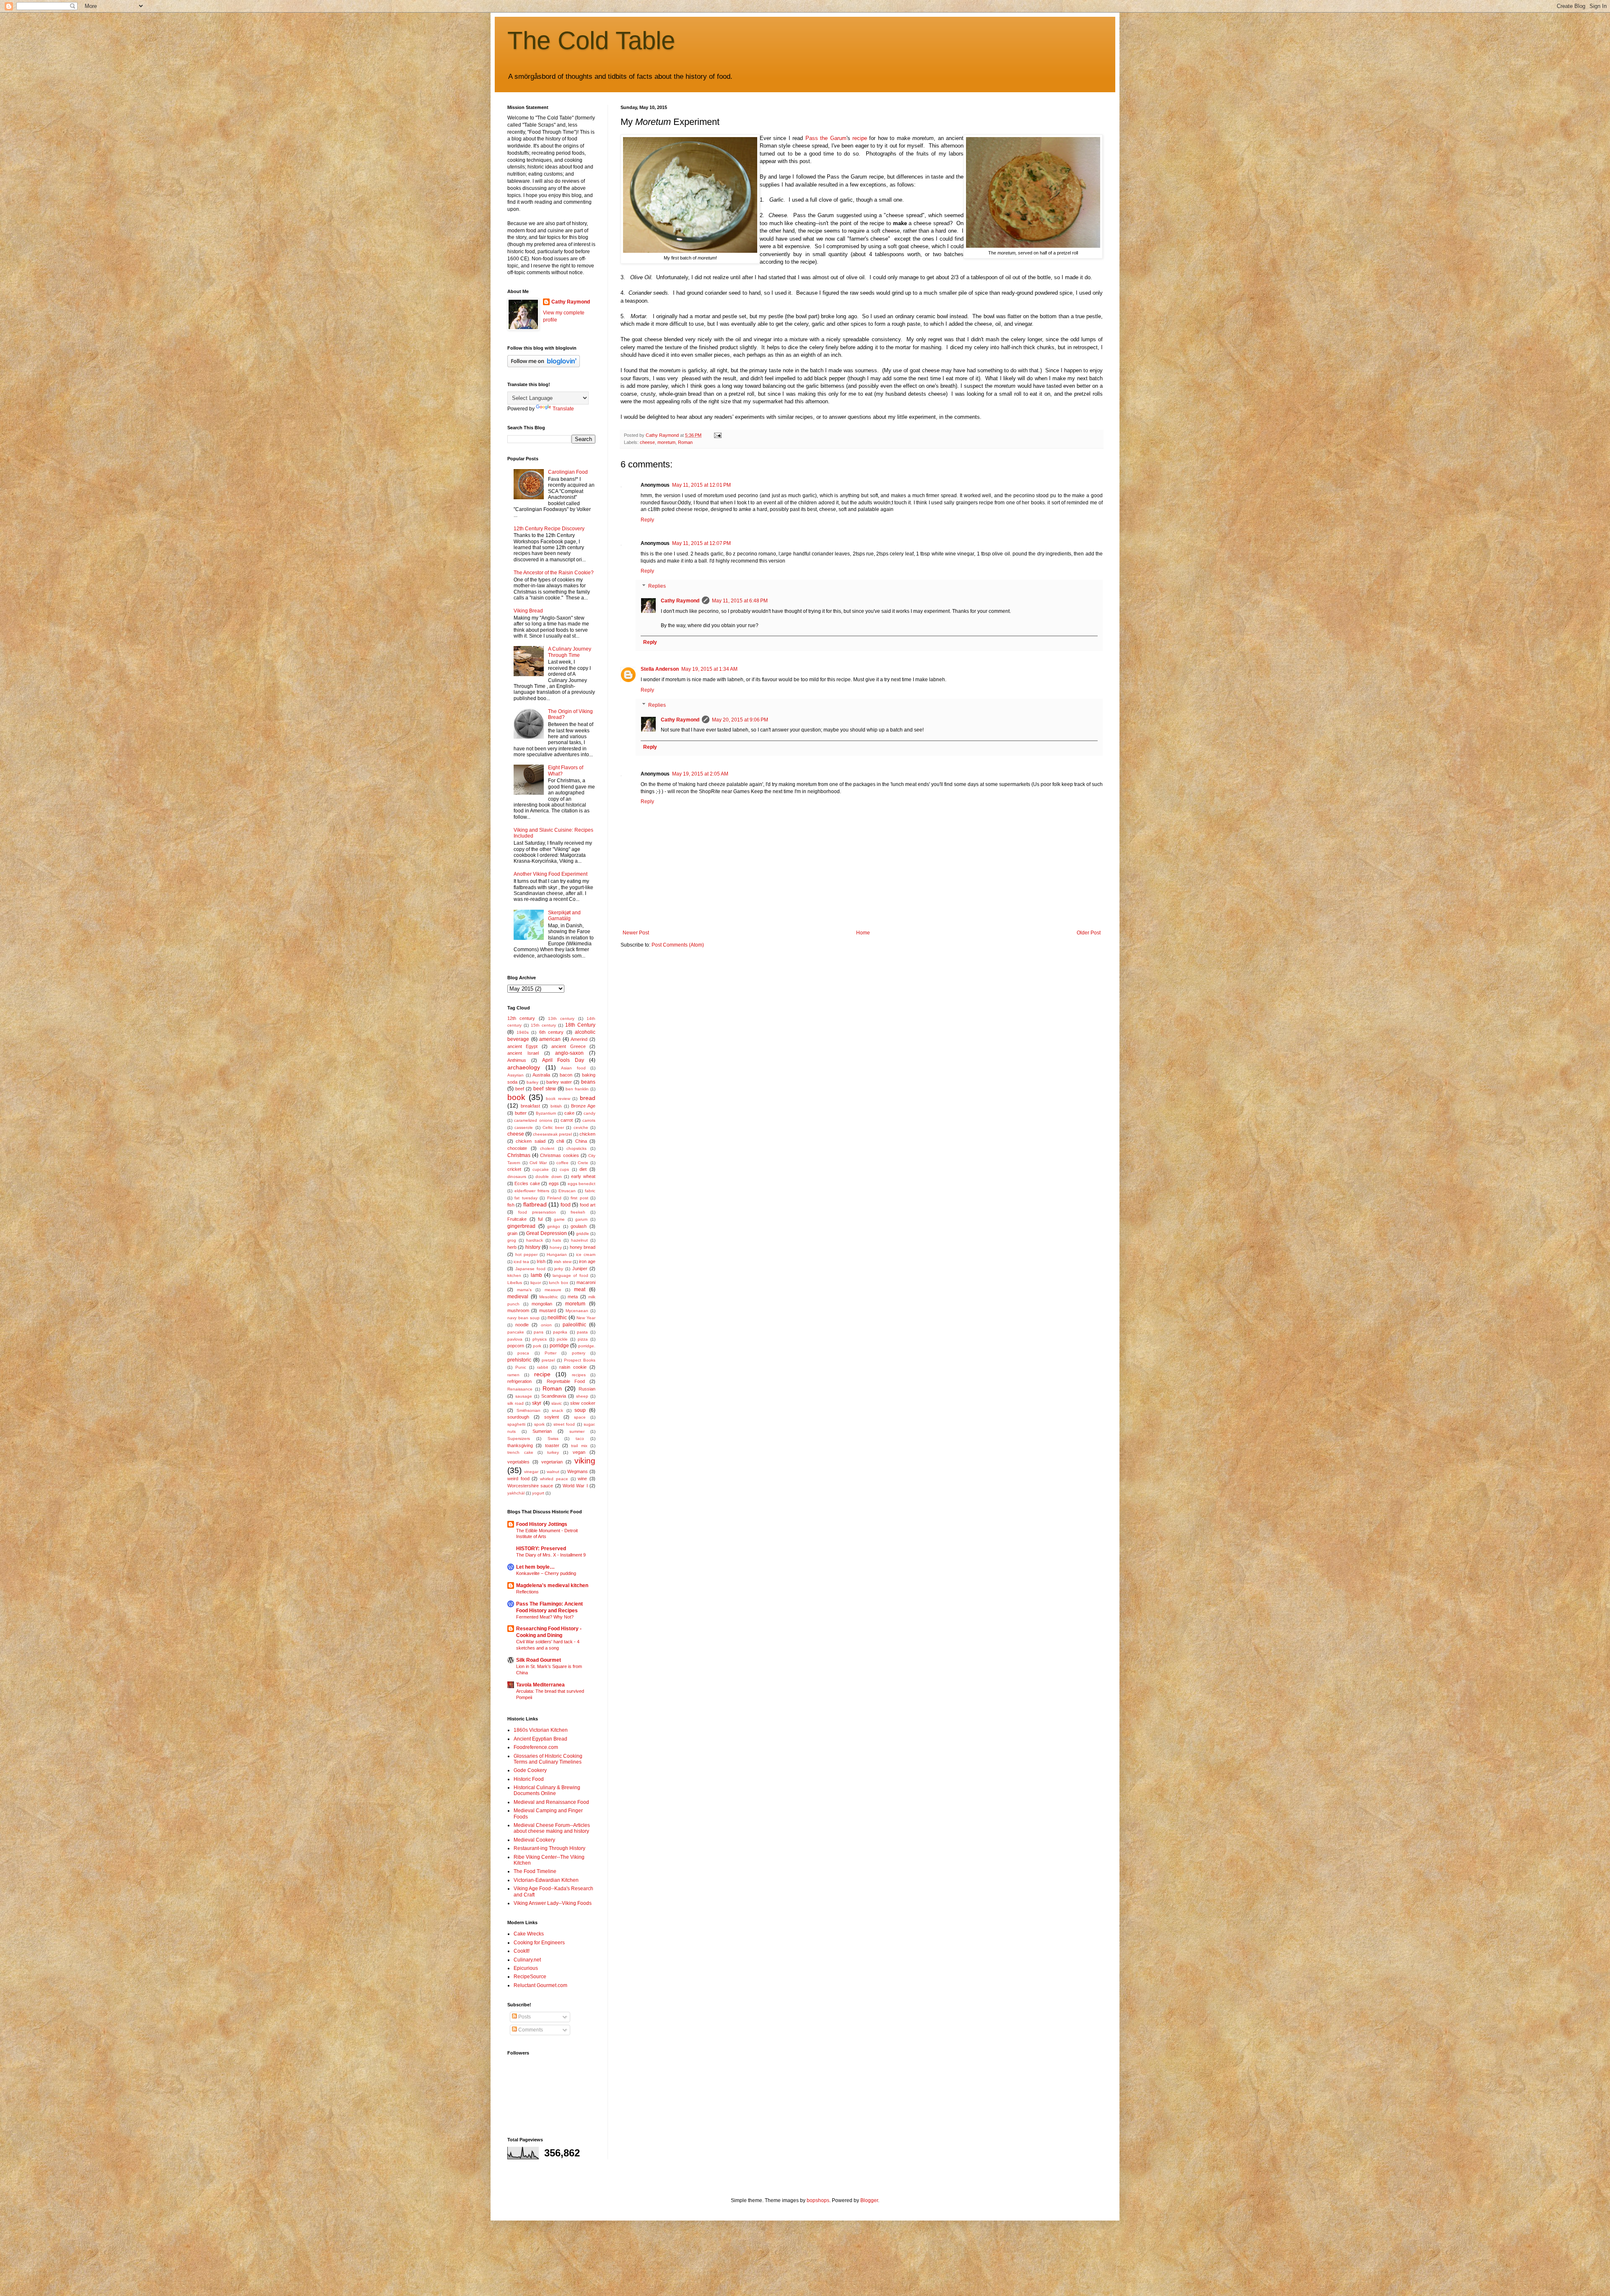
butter (521, 1113)
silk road (515, 1403)
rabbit (543, 1367)
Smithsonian (528, 1410)
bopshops (818, 2200)
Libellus (515, 1283)
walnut (553, 1472)
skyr (537, 1403)
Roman (685, 442)
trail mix (579, 1446)
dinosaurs (517, 1177)
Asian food (573, 1068)
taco (580, 1439)
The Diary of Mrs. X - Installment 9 (551, 1555)
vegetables (518, 1462)
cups (564, 1169)
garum (581, 1219)
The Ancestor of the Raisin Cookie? (554, 573)
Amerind (579, 1039)
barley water (559, 1082)
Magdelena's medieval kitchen (552, 1585)
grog (512, 1240)
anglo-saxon (569, 1053)
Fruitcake (517, 1219)
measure (553, 1290)
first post (579, 1198)
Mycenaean (577, 1311)
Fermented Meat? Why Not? (545, 1617)
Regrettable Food (566, 1381)
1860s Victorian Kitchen (541, 1730)
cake (569, 1113)
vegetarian (552, 1462)
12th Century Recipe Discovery (549, 529)
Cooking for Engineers (539, 1943)
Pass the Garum (826, 138)
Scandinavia (554, 1396)
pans (539, 1332)
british (556, 1106)
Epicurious (526, 1968)
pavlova (515, 1339)
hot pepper (526, 1254)
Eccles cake (527, 1183)
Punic (521, 1367)
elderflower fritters (532, 1191)
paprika (560, 1332)
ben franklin (577, 1089)
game (559, 1219)
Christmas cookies (559, 1155)
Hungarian (557, 1254)
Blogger (869, 2200)
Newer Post (636, 933)
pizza (583, 1339)
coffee (562, 1163)
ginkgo (554, 1226)
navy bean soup (523, 1318)
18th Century (580, 1025)
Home (863, 933)
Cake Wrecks (529, 1934)
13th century (561, 1018)
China (581, 1141)
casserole (524, 1127)
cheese (647, 442)
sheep (582, 1396)
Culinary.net (527, 1960)
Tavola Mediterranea (540, 1685)
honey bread (583, 1247)
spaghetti (516, 1424)
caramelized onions (533, 1120)
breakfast (530, 1106)
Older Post (1089, 933)
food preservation (537, 1212)
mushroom (518, 1310)
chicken (587, 1134)
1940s (523, 1032)
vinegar (531, 1472)
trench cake (520, 1452)
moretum (666, 442)
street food (564, 1424)
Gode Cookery (530, 1770)
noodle (522, 1325)
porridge (559, 1346)
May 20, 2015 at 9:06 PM (740, 720)
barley (532, 1082)
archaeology (524, 1067)
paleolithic (574, 1325)
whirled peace (554, 1479)
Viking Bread (528, 611)
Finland (554, 1198)
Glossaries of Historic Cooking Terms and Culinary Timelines (548, 1759)
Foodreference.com (536, 1747)
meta (573, 1297)
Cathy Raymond (680, 601)
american (550, 1039)
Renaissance (520, 1389)
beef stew (544, 1089)
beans (588, 1082)
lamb (536, 1275)
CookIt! (522, 1951)
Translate (563, 409)
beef (520, 1089)
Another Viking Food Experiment (551, 874)
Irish (541, 1261)
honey (556, 1247)
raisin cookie (573, 1367)
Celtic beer (553, 1127)
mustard (548, 1310)
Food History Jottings (542, 1524)
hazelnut (579, 1240)
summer (577, 1431)
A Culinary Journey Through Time (570, 652)
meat (580, 1289)
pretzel (548, 1360)
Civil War (538, 1163)
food (566, 1205)
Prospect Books (580, 1360)
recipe (860, 138)
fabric (590, 1191)
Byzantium (546, 1113)
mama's (524, 1290)
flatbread (535, 1204)
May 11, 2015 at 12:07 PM (701, 543)
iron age (587, 1261)
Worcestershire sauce (530, 1486)
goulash (579, 1226)
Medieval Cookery (534, 1840)
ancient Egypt (522, 1046)
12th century (521, 1018)
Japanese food (530, 1269)
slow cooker (583, 1403)
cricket (514, 1169)
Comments (530, 2030)
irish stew (563, 1262)
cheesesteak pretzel (552, 1134)
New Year (586, 1318)
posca (523, 1353)
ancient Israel (523, 1053)
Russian (587, 1389)
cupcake (541, 1169)
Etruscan (567, 1191)
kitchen (514, 1275)
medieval (518, 1297)
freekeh (578, 1212)
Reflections (527, 1592)
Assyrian (515, 1075)
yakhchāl (516, 1493)
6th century (552, 1032)
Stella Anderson (660, 669)
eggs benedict (582, 1184)
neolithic (557, 1318)
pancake (516, 1332)
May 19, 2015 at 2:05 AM (700, 774)
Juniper (580, 1269)
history (533, 1247)
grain (512, 1233)
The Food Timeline (535, 1871)
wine (582, 1479)
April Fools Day (563, 1060)
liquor (536, 1283)
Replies (657, 586)
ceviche (581, 1127)
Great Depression (547, 1233)
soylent (552, 1417)
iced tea (521, 1262)
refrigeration (519, 1381)
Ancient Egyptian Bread (540, 1739)
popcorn (516, 1346)
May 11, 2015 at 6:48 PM (740, 601)
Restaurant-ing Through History (549, 1848)
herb (512, 1247)
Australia (541, 1075)
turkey (553, 1452)
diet (583, 1169)
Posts (524, 2017)
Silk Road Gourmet (539, 1660)
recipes (579, 1375)
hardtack (535, 1240)
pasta (582, 1332)
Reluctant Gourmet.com (540, 1985)
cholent (547, 1148)
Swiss (553, 1439)
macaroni (586, 1282)
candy (589, 1113)
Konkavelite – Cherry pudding (546, 1573)
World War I (575, 1486)
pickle (562, 1339)
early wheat (583, 1176)
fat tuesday (526, 1198)
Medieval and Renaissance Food (551, 1802)
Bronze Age (583, 1106)
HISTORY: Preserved (541, 1549)
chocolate (517, 1148)
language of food (570, 1275)
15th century (543, 1025)
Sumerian (542, 1431)
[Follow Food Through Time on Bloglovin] (544, 366)
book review (558, 1099)
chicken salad (530, 1141)
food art (588, 1205)
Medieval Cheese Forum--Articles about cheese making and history (552, 1828)
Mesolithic (549, 1297)
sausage (524, 1396)
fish (511, 1205)
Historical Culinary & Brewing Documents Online (547, 1790)
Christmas (519, 1155)
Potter (551, 1353)
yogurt (538, 1493)
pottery (579, 1353)
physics (540, 1339)
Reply (647, 520)
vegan (579, 1452)
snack (557, 1410)
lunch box (558, 1283)
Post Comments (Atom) (678, 945)
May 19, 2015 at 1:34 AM (709, 669)
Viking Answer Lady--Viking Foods (553, 1903)
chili (560, 1141)
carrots (589, 1120)
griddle (583, 1234)
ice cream (586, 1254)
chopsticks (576, 1148)
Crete (583, 1163)
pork (537, 1346)
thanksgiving (520, 1445)
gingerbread (521, 1226)
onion (546, 1325)
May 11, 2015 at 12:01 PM (701, 485)
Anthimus (517, 1060)
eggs (554, 1183)
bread (588, 1098)
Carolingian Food (568, 472)
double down (548, 1177)
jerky (559, 1269)
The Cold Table (591, 40)
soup (580, 1410)
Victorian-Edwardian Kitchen (546, 1880)
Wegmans (578, 1471)
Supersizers (519, 1439)
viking (585, 1461)
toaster (552, 1445)
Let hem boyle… (535, 1567)
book (516, 1097)
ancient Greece (568, 1046)
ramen (513, 1375)
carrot (567, 1120)
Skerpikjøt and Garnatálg (564, 916)
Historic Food (529, 1779)
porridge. (587, 1346)
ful (540, 1219)
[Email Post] (717, 435)
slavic (557, 1403)
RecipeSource (530, 1977)
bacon (566, 1075)
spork (539, 1424)
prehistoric (519, 1360)
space (580, 1417)
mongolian (542, 1304)
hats (557, 1240)
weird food (518, 1479)
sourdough (518, 1417)
